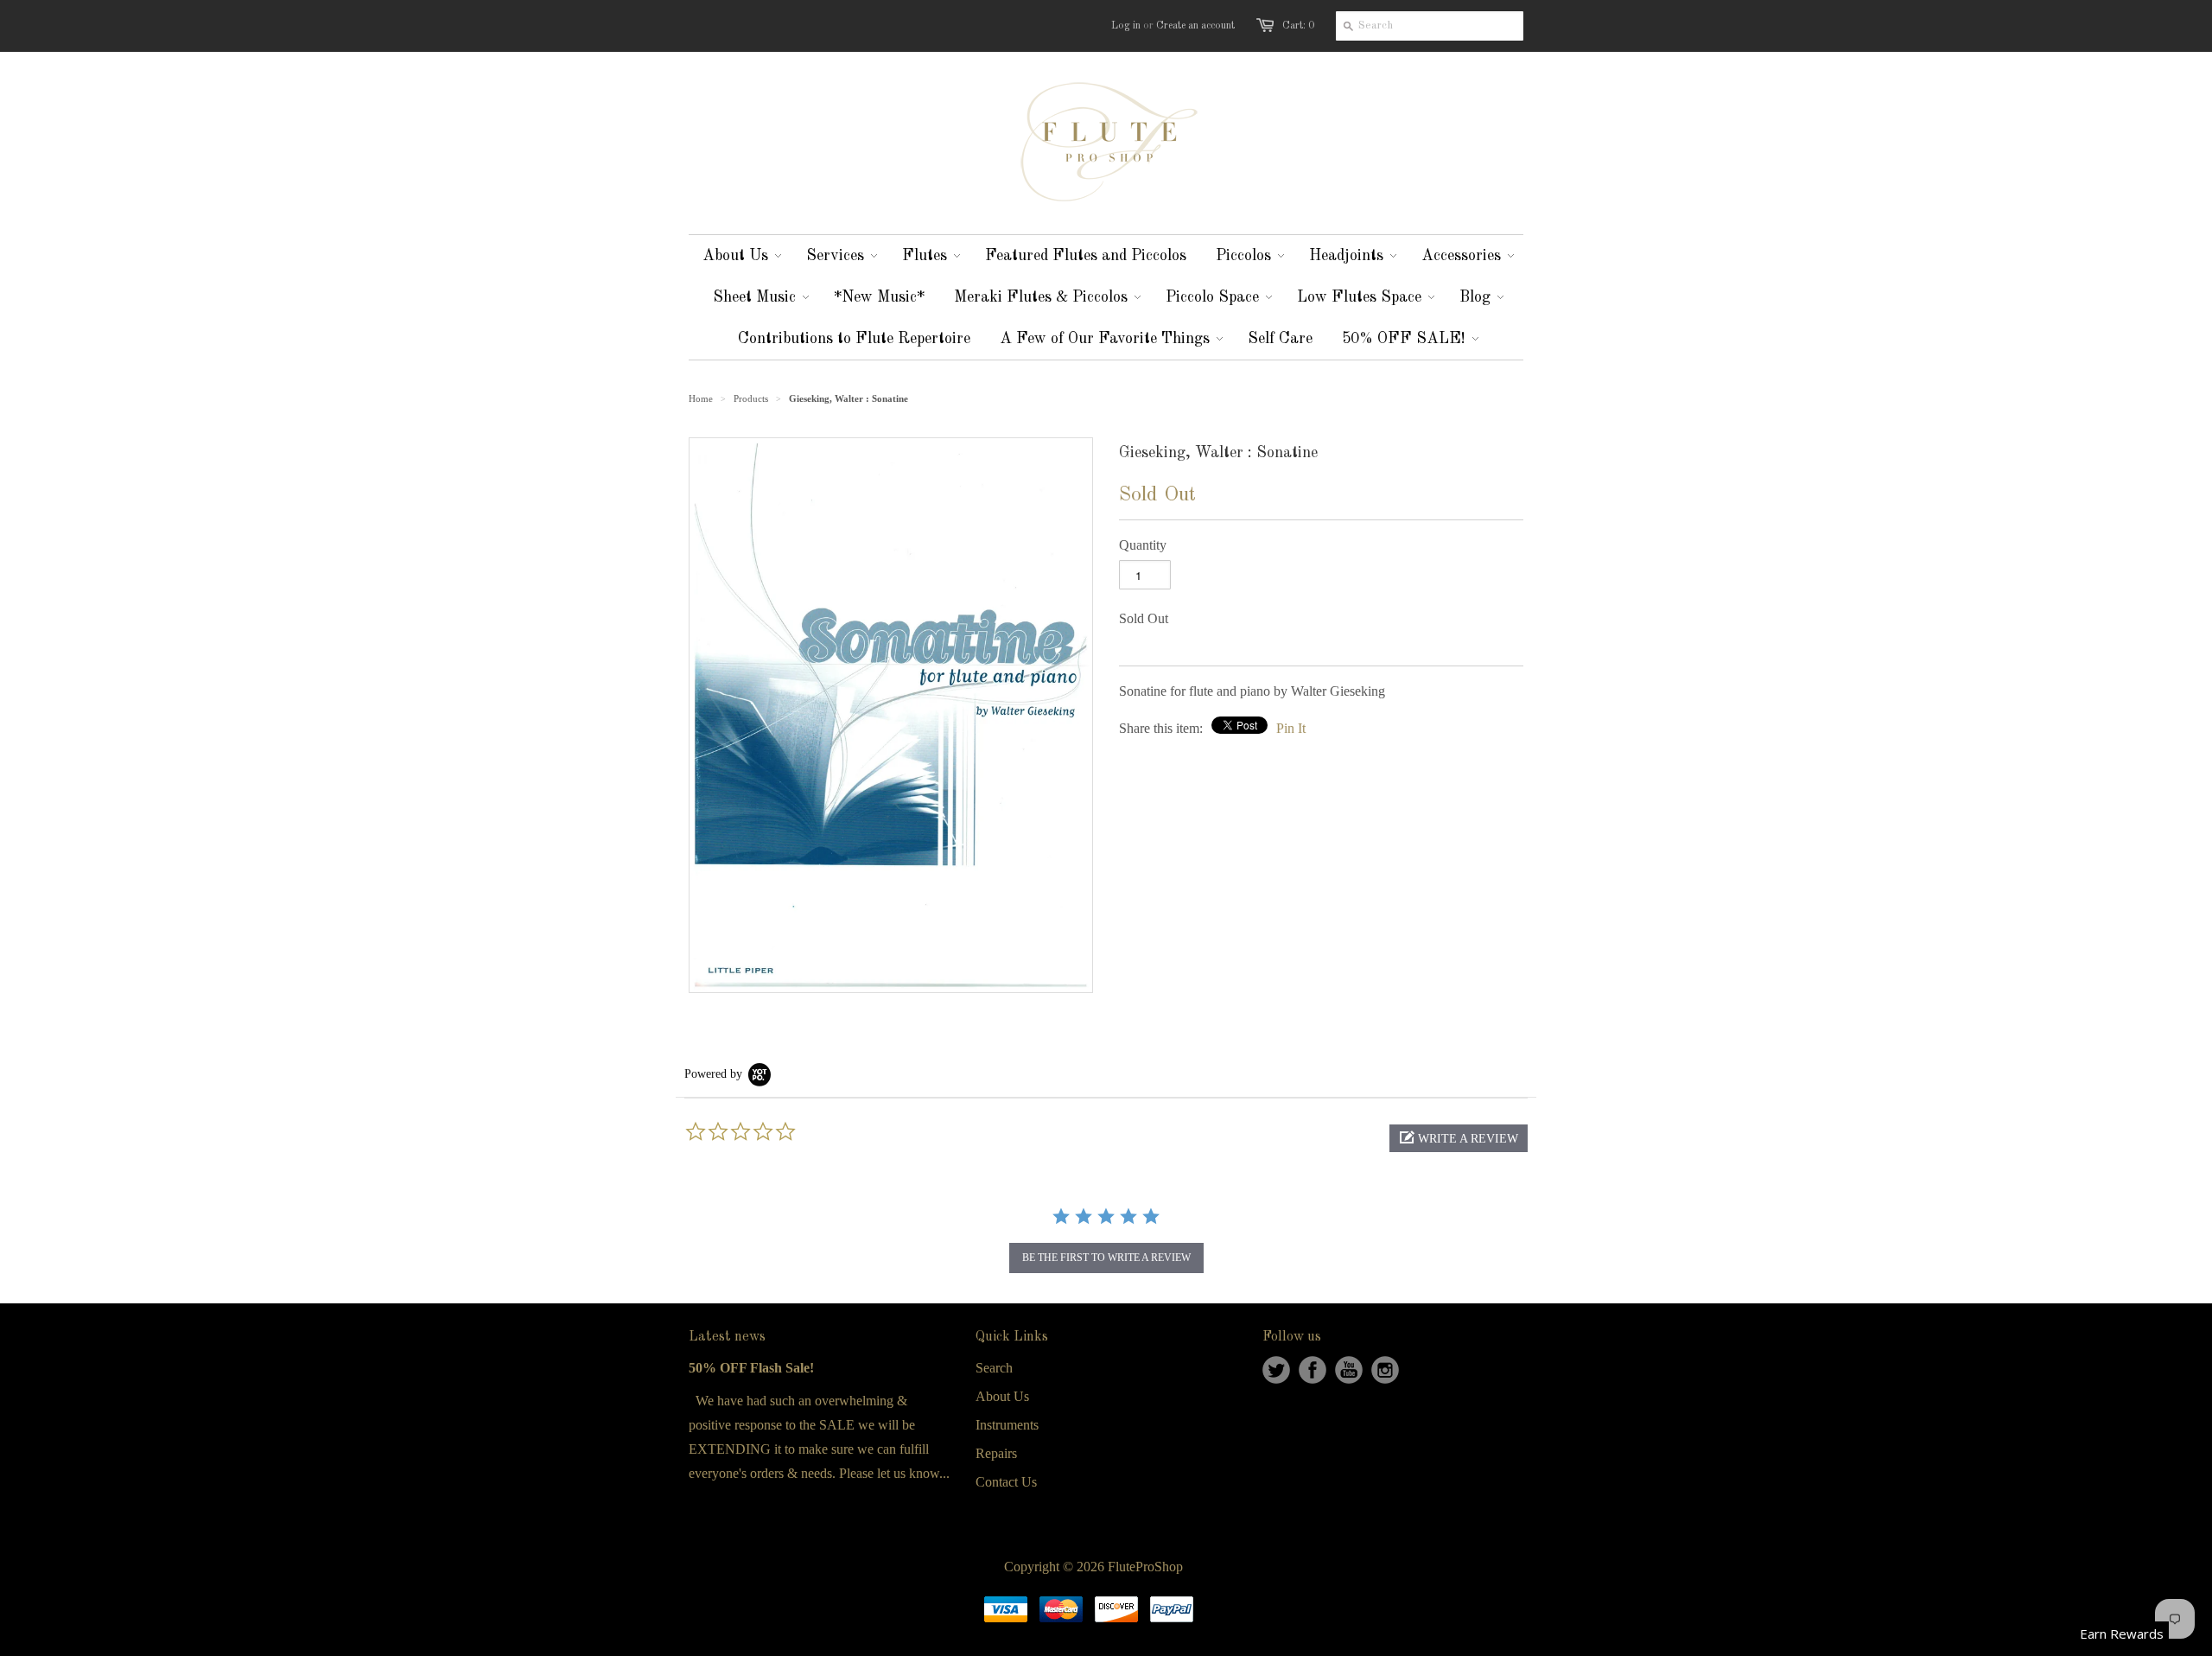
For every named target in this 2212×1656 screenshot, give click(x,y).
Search (994, 1368)
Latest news (727, 1337)
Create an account (1195, 26)
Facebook (1313, 1370)
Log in (1126, 26)
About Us (1002, 1396)
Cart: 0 (1298, 26)
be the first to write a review (1106, 1258)
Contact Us (1006, 1482)
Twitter (1276, 1370)
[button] (1459, 1138)
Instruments (1007, 1425)
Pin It (1291, 728)
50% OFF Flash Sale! (751, 1368)
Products (751, 398)
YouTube (1349, 1370)
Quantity (1143, 545)
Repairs (996, 1453)
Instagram (1385, 1370)
